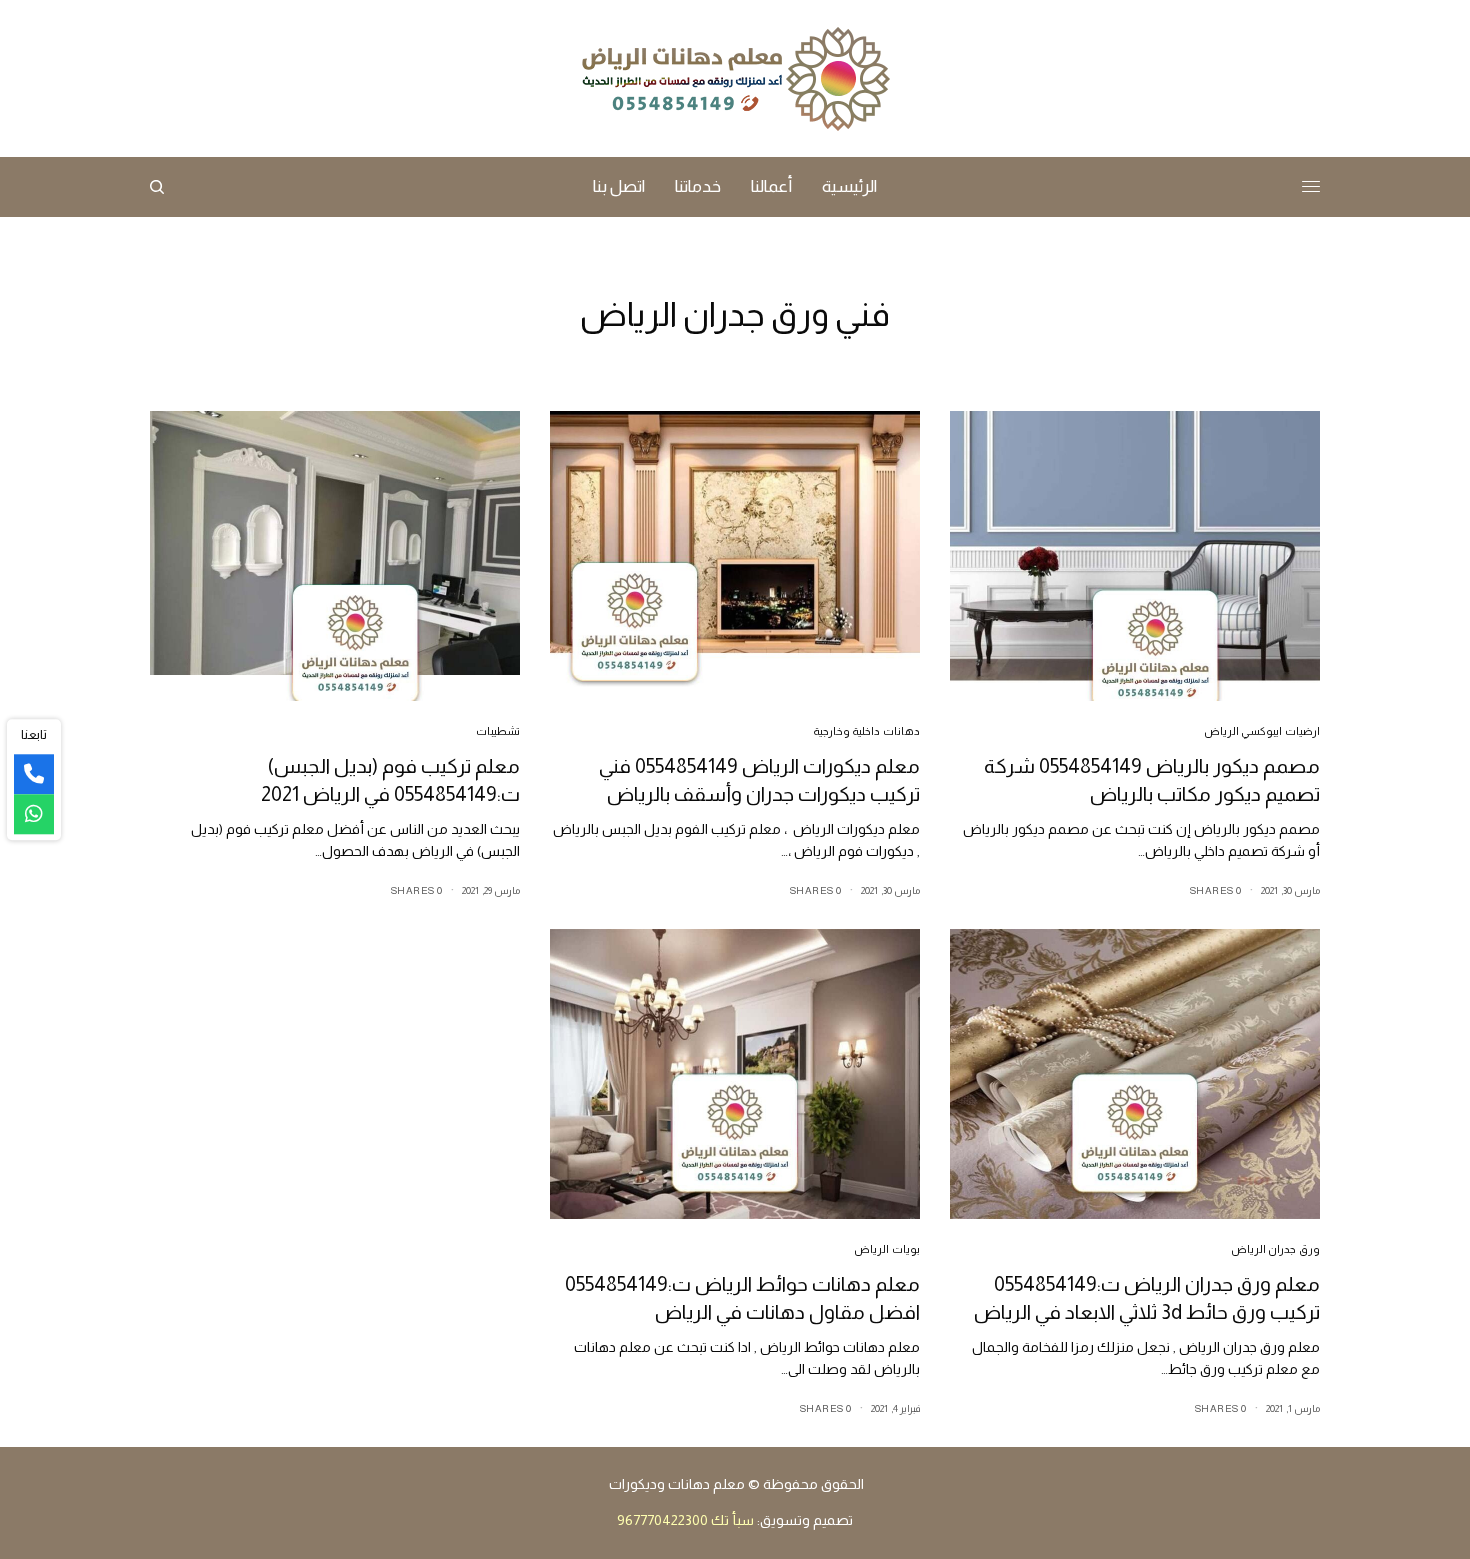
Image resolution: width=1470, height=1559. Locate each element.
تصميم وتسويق (806, 1520)
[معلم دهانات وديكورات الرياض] (735, 78)
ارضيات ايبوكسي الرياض (1262, 731)
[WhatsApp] (34, 814)
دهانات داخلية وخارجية (866, 731)
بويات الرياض (887, 1249)
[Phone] (34, 774)
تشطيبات (498, 731)
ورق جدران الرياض (1275, 1249)
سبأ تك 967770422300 (685, 1520)
